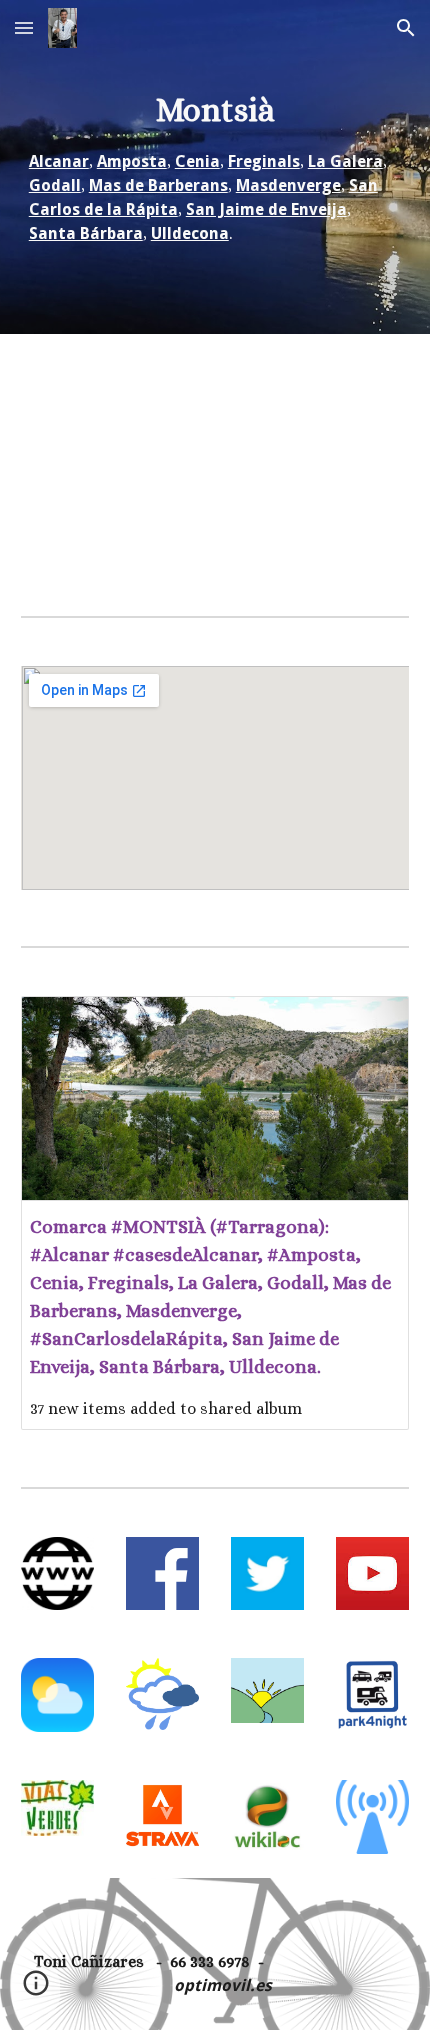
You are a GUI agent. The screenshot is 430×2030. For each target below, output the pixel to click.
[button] (24, 27)
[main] (215, 167)
